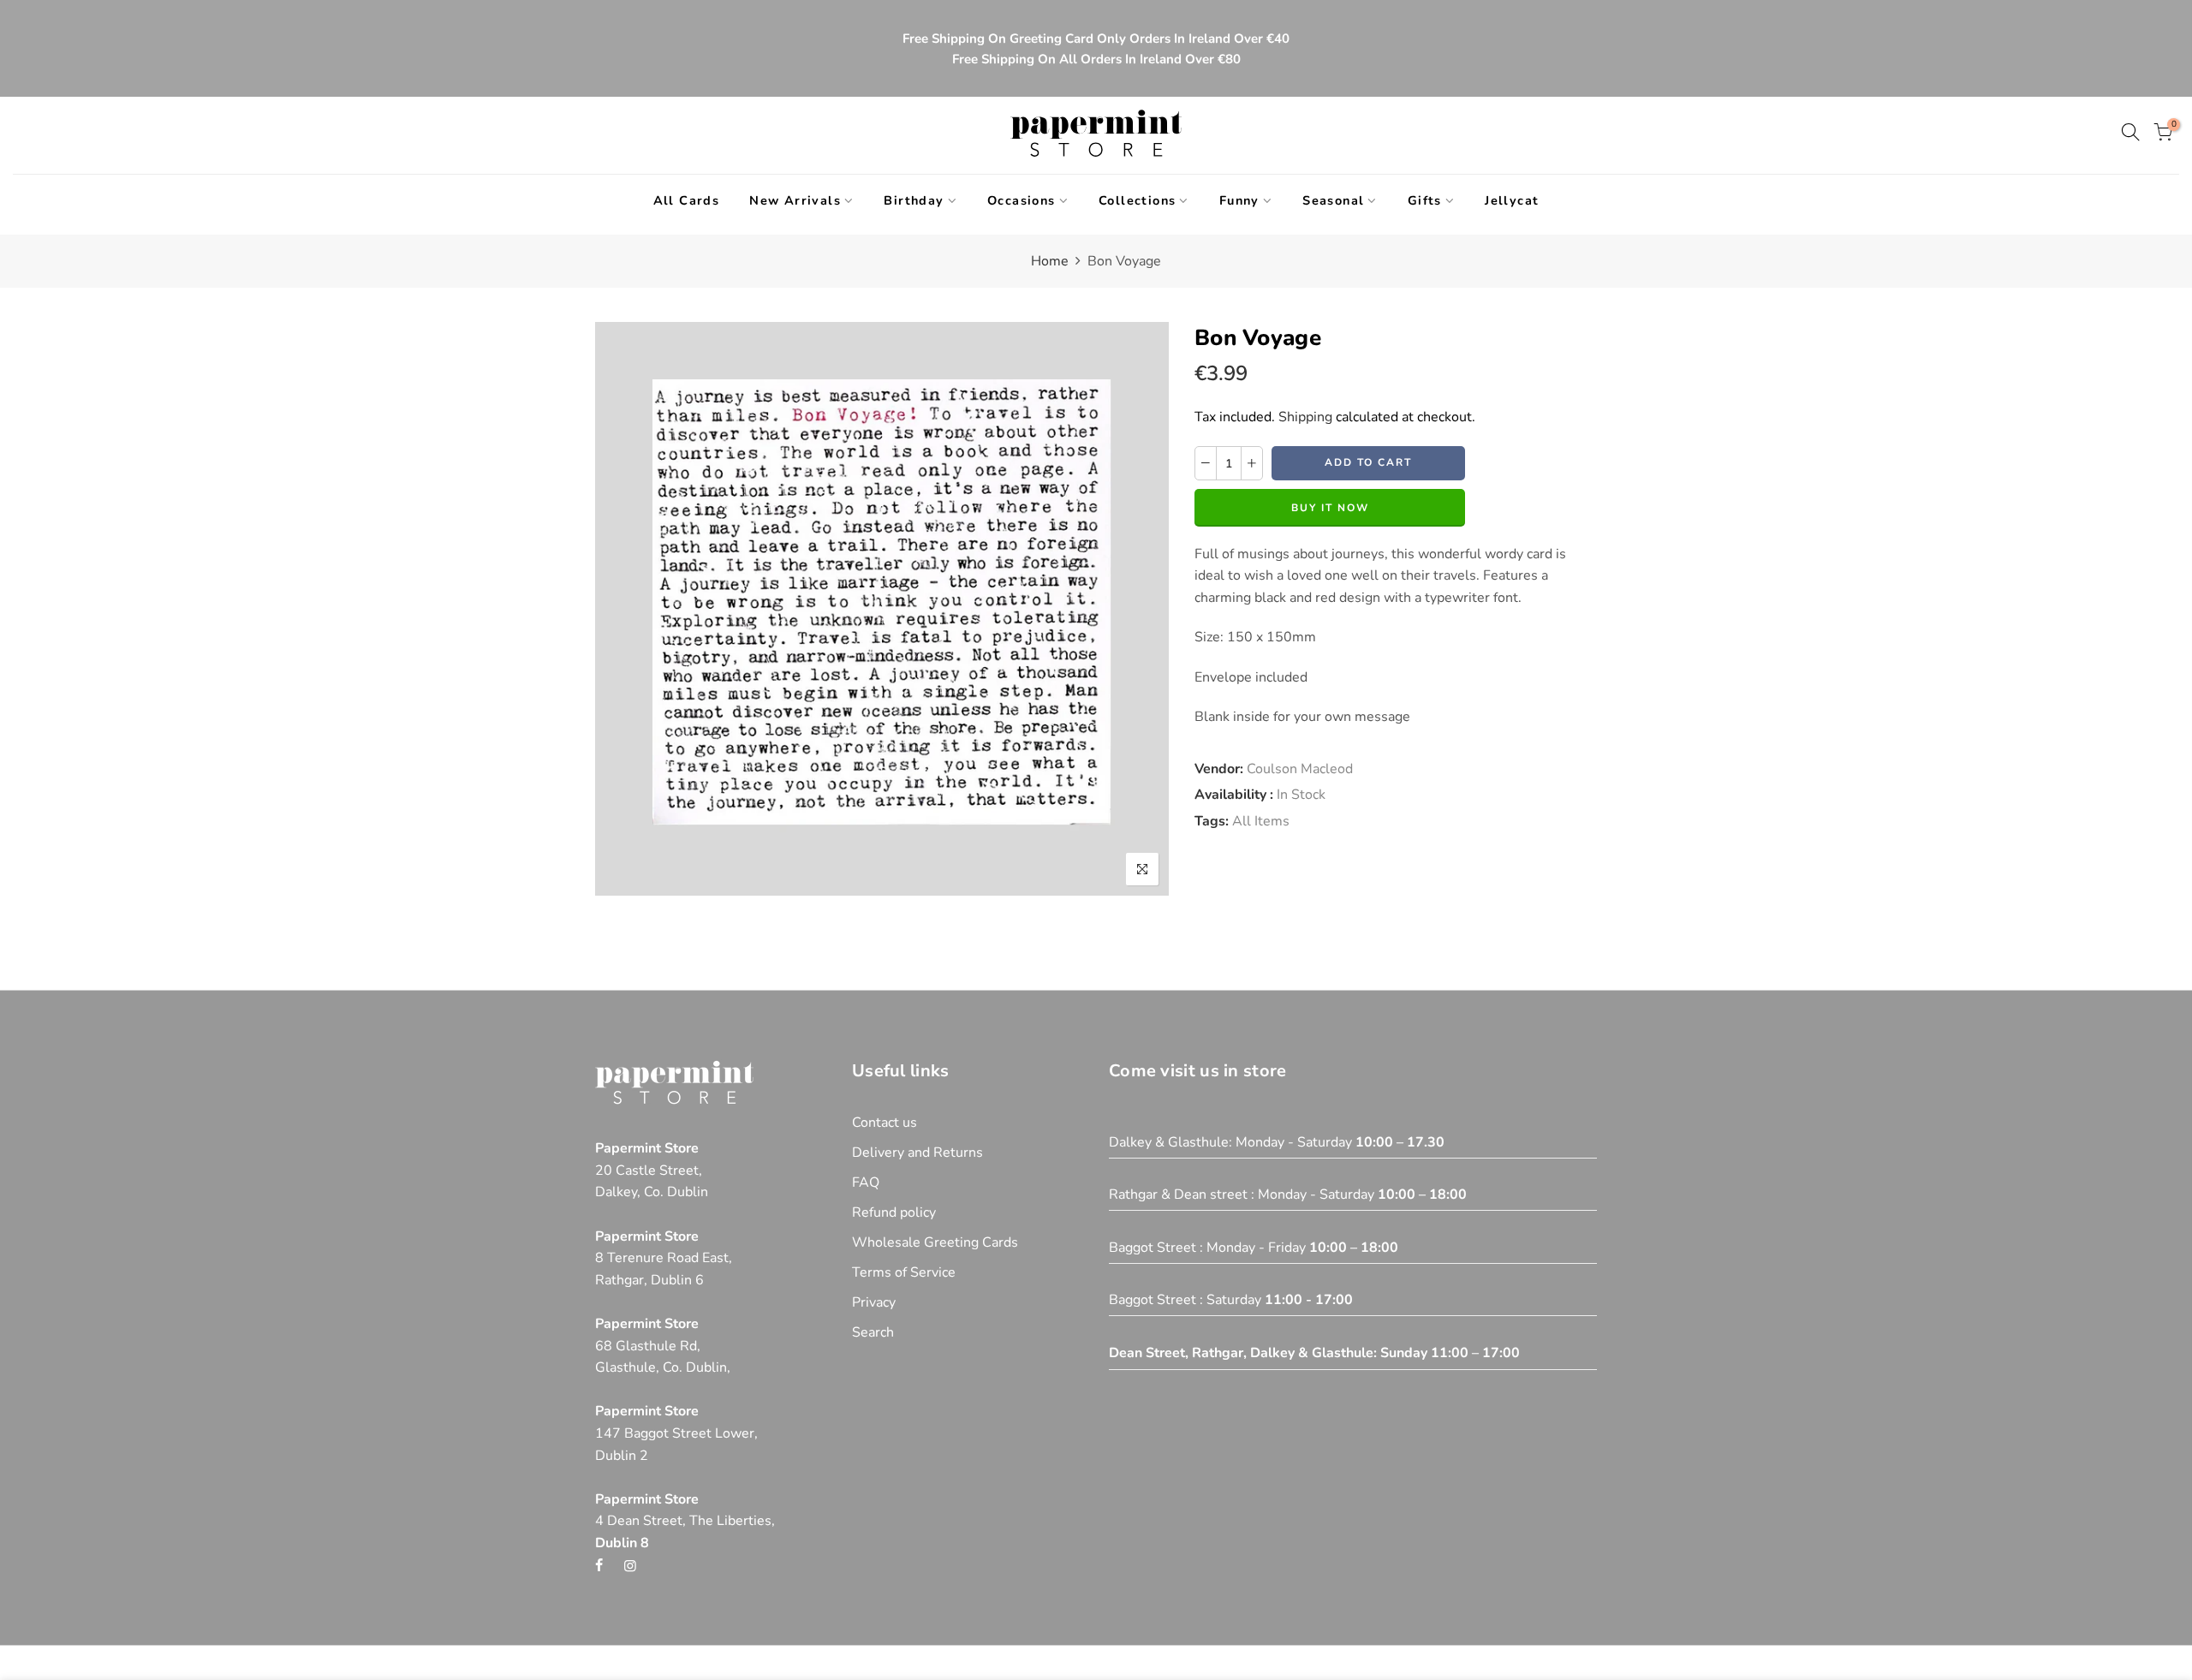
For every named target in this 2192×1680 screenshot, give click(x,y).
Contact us (885, 1123)
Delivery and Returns (917, 1153)
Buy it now (1330, 508)
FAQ (866, 1183)
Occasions (1022, 200)
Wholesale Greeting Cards (935, 1242)
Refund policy (894, 1212)
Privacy (874, 1302)
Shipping (1305, 417)
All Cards (687, 200)
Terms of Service (904, 1272)
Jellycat (1512, 200)
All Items (1261, 821)
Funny (1239, 200)
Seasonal (1333, 200)
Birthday (914, 200)
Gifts (1425, 200)
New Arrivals (795, 200)
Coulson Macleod (1300, 769)
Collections (1137, 200)
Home (1050, 261)
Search (873, 1332)
